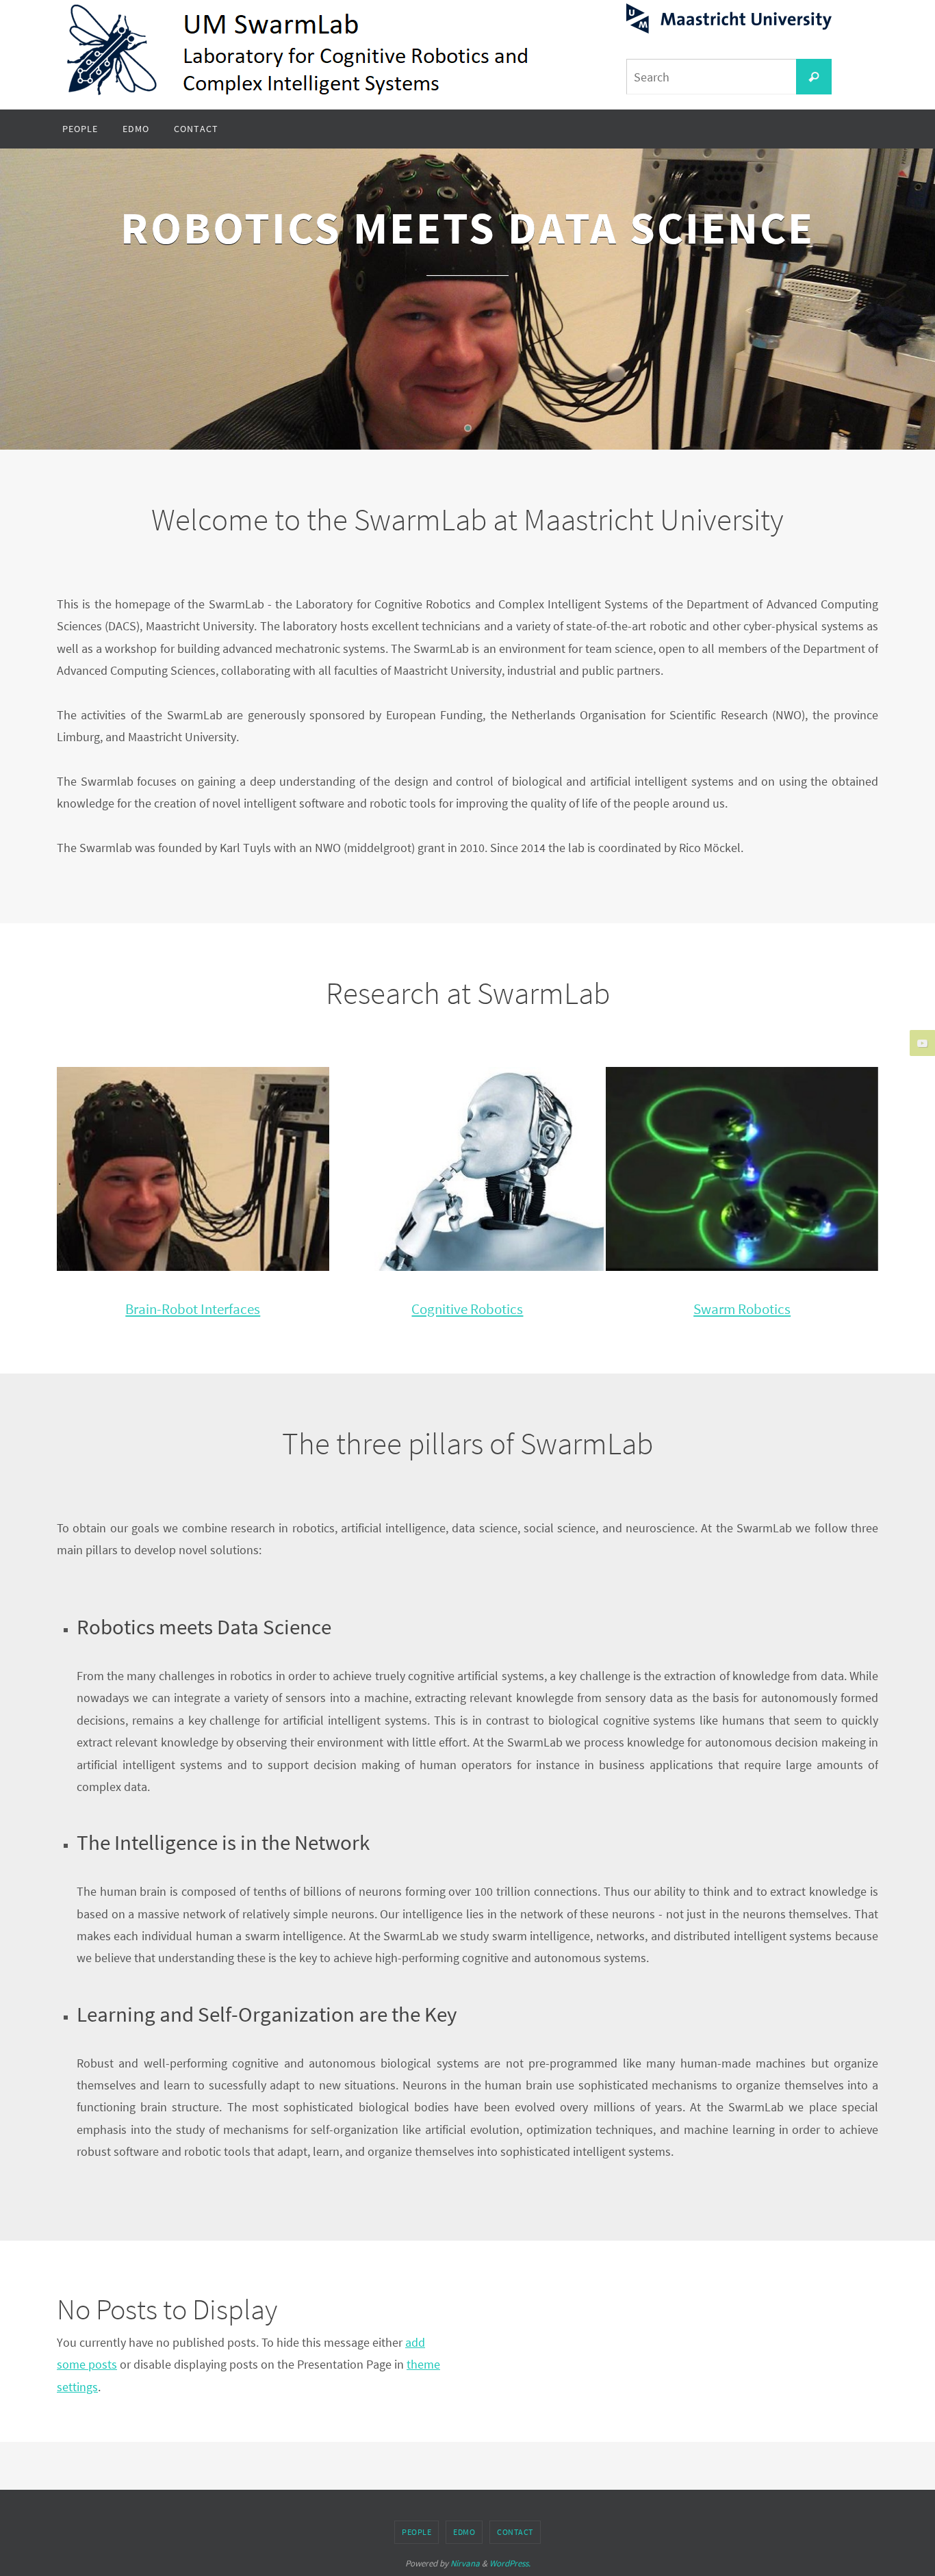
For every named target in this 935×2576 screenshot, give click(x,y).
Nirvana (465, 2563)
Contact (515, 2532)
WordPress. (510, 2563)
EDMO (464, 2532)
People (417, 2532)
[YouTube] (921, 1043)
